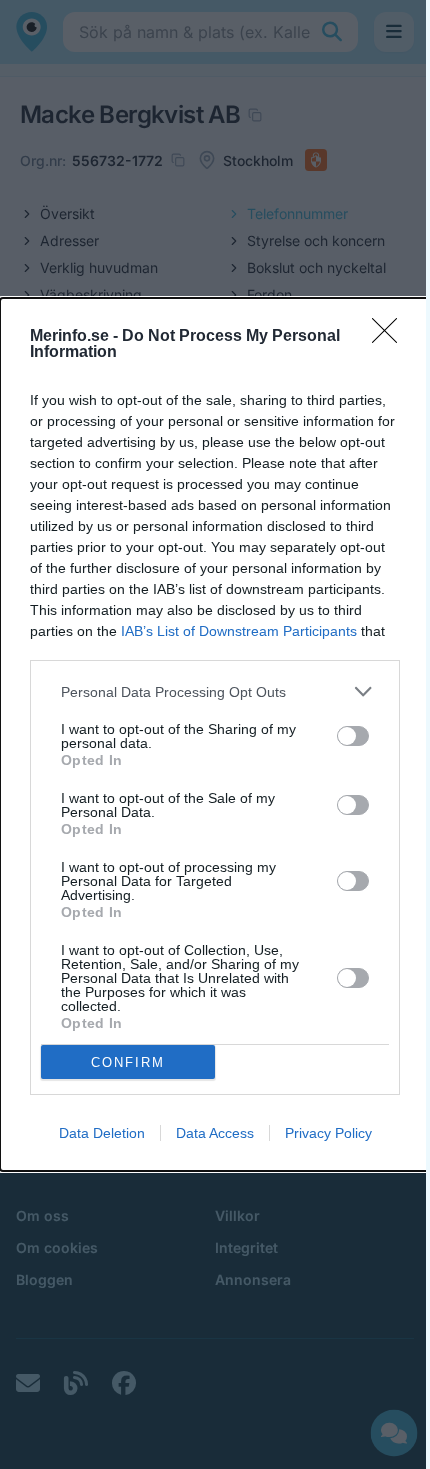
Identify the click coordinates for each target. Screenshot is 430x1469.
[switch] (353, 736)
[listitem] (215, 691)
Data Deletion (102, 1133)
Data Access (215, 1133)
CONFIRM (128, 1062)
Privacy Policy (328, 1133)
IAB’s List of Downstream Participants (239, 631)
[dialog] (215, 734)
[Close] (391, 337)
